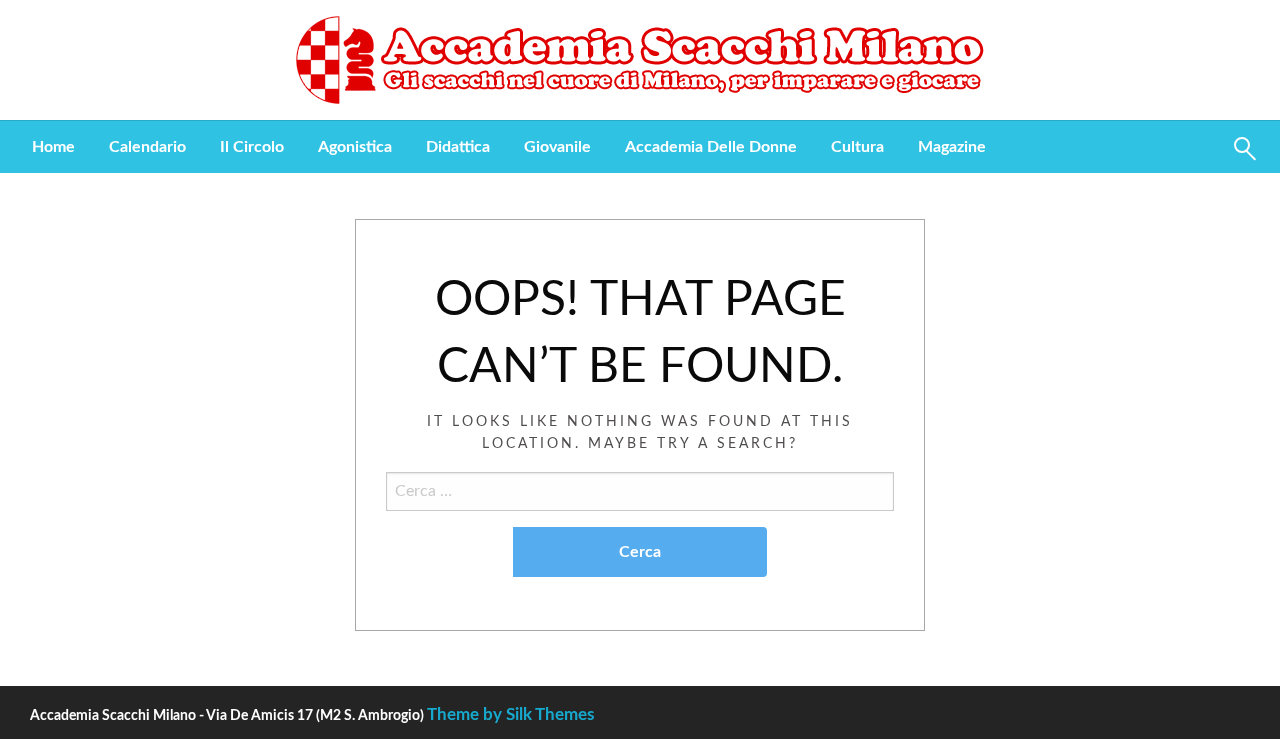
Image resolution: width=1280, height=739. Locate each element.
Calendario (147, 147)
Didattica (458, 147)
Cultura (857, 147)
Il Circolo (252, 147)
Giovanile (557, 147)
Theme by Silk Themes (510, 714)
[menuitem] (53, 147)
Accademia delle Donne (711, 147)
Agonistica (355, 147)
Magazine (952, 147)
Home (53, 147)
